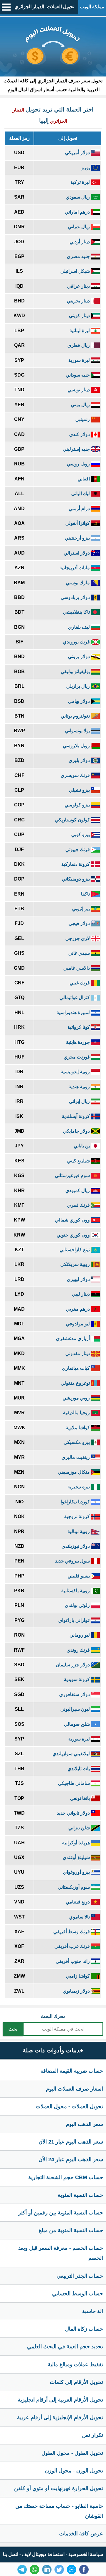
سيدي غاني (80, 953)
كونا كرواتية (79, 1027)
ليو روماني (80, 1635)
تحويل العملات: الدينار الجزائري (44, 7)
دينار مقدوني (78, 1353)
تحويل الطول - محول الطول (72, 2453)
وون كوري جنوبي (74, 1235)
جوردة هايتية (78, 1042)
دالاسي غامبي (77, 968)
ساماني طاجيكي (74, 1783)
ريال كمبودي (78, 1190)
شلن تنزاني (80, 1828)
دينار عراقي (79, 286)
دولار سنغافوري (75, 1694)
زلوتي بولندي (78, 1605)
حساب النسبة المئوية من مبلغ (71, 2230)
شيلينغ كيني (79, 1161)
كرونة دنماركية (76, 864)
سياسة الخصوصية (86, 2554)
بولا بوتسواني (78, 731)
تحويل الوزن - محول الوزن (74, 2471)
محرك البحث (53, 2016)
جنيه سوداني (78, 375)
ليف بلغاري (79, 627)
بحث (13, 2029)
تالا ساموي (80, 1917)
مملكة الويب (92, 7)
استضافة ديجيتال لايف (43, 2554)
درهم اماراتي (78, 212)
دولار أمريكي (78, 153)
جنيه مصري (79, 256)
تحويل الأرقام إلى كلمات (76, 2382)
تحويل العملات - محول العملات (69, 2106)
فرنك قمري (79, 1205)
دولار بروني (79, 657)
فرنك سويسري (76, 775)
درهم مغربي (78, 1309)
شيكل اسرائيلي (76, 271)
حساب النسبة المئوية (80, 2195)
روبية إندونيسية (76, 1072)
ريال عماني (79, 227)
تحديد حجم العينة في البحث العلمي (65, 2347)
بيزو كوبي (81, 834)
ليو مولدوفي (78, 1324)
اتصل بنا (11, 2554)
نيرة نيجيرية (79, 1487)
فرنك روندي (79, 1650)
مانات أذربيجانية (75, 568)
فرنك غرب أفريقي (73, 1946)
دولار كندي (80, 434)
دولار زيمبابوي (77, 1991)
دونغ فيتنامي (78, 1902)
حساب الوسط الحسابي (78, 2294)
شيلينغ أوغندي (77, 1857)
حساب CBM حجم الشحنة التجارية (66, 2177)
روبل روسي (79, 464)
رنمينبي (83, 419)
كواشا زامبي (78, 1976)
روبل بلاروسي (77, 746)
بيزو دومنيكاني (76, 879)
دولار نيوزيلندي (76, 1546)
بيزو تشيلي (80, 790)
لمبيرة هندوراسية (74, 1012)
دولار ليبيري (79, 1279)
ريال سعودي (78, 197)
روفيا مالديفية (77, 1413)
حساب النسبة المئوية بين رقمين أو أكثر (61, 2213)
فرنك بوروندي (77, 642)
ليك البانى (81, 494)
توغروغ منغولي (76, 1383)
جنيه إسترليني (77, 449)
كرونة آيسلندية (76, 1116)
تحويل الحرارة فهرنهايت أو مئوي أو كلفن (59, 2488)
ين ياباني (82, 1146)
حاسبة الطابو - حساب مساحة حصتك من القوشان (59, 2511)
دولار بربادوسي (76, 597)
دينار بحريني (79, 301)
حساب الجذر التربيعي (80, 2276)
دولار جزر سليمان (73, 1665)
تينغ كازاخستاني (75, 1250)
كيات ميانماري (76, 1368)
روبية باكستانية (76, 1591)
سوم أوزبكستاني (74, 1887)
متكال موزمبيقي (74, 1472)
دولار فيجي (80, 923)
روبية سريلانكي (76, 1264)
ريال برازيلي (79, 686)
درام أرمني (80, 509)
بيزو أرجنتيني (78, 538)
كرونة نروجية (78, 1516)
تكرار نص (93, 2435)
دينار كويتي (80, 316)
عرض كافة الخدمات (81, 2534)
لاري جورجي (78, 938)
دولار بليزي (80, 760)
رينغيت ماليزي (76, 1457)
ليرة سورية (80, 360)
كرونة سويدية (77, 1679)
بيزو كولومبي (78, 805)
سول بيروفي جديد (73, 1561)
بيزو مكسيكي (77, 1442)
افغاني (84, 479)
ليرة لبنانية (80, 331)
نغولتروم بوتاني (76, 716)
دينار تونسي (79, 390)
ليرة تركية (81, 182)
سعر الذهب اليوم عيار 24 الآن (71, 2159)
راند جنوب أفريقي (73, 1961)
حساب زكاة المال (84, 2329)
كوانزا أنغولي (78, 523)
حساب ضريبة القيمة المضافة (72, 2071)
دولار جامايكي (77, 1131)
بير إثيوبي (82, 909)
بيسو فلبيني (79, 1576)
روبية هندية (80, 1087)
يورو (86, 168)
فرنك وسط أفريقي (72, 1932)
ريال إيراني (80, 1101)
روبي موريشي (77, 1398)
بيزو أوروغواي (77, 1872)
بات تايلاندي (79, 1769)
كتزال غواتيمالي (75, 997)
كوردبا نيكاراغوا (76, 1502)
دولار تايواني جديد (74, 1813)
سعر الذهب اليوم (85, 2124)
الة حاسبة (93, 2311)
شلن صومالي (77, 1724)
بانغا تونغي (81, 1798)
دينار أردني (80, 242)
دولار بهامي (79, 701)
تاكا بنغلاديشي (77, 612)
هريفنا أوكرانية (77, 1843)
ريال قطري (79, 345)
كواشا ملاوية (78, 1428)
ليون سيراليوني (76, 1709)
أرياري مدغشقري (73, 1338)
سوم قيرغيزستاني (73, 1175)
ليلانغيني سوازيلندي (72, 1754)
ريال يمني (81, 405)
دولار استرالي (77, 553)
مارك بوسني (78, 583)
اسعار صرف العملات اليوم (74, 2089)
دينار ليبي (81, 1294)
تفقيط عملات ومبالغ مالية (75, 2364)
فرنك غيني (80, 983)
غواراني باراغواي (75, 1620)
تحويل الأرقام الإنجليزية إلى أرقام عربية (60, 2417)
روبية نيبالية (79, 1531)
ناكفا (86, 894)
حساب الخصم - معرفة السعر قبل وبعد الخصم (61, 2253)
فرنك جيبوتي (78, 849)
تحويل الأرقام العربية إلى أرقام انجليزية (60, 2400)
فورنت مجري (77, 1057)
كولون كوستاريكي (73, 820)
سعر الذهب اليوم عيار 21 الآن (71, 2142)
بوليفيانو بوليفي (76, 672)
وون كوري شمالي (73, 1220)
